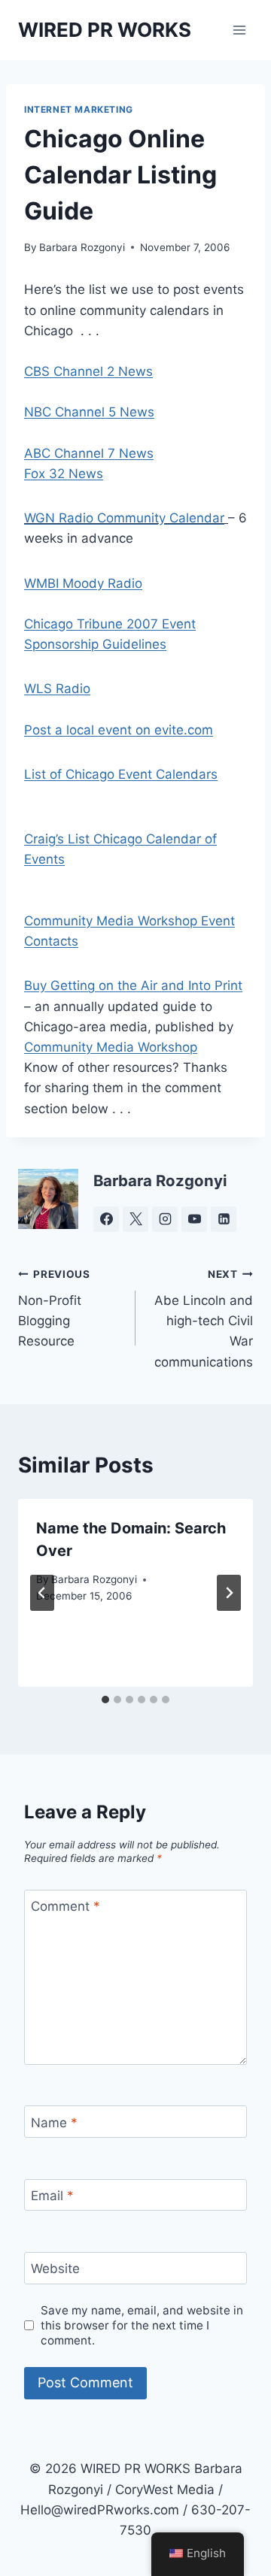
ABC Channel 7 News (89, 453)
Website (55, 2269)
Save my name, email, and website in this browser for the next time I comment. (142, 2325)
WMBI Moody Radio (83, 583)
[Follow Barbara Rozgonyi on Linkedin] (224, 1219)
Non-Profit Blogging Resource (54, 1308)
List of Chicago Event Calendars (121, 774)
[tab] (105, 1700)
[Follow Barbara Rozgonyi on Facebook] (106, 1219)
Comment (65, 1906)
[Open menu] (239, 30)
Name (54, 2122)
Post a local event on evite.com (119, 730)
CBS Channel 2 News (88, 371)
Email (52, 2196)
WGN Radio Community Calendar (124, 518)
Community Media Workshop (111, 1047)
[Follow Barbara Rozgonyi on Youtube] (194, 1219)
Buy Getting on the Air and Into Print (133, 985)
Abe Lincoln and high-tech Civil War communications (204, 1318)
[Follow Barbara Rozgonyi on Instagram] (165, 1219)
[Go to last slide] (42, 1593)
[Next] (229, 1593)
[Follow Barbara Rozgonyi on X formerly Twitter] (135, 1219)
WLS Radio (57, 689)
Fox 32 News (64, 474)
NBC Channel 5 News (89, 412)
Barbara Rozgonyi (82, 247)
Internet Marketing (79, 109)
